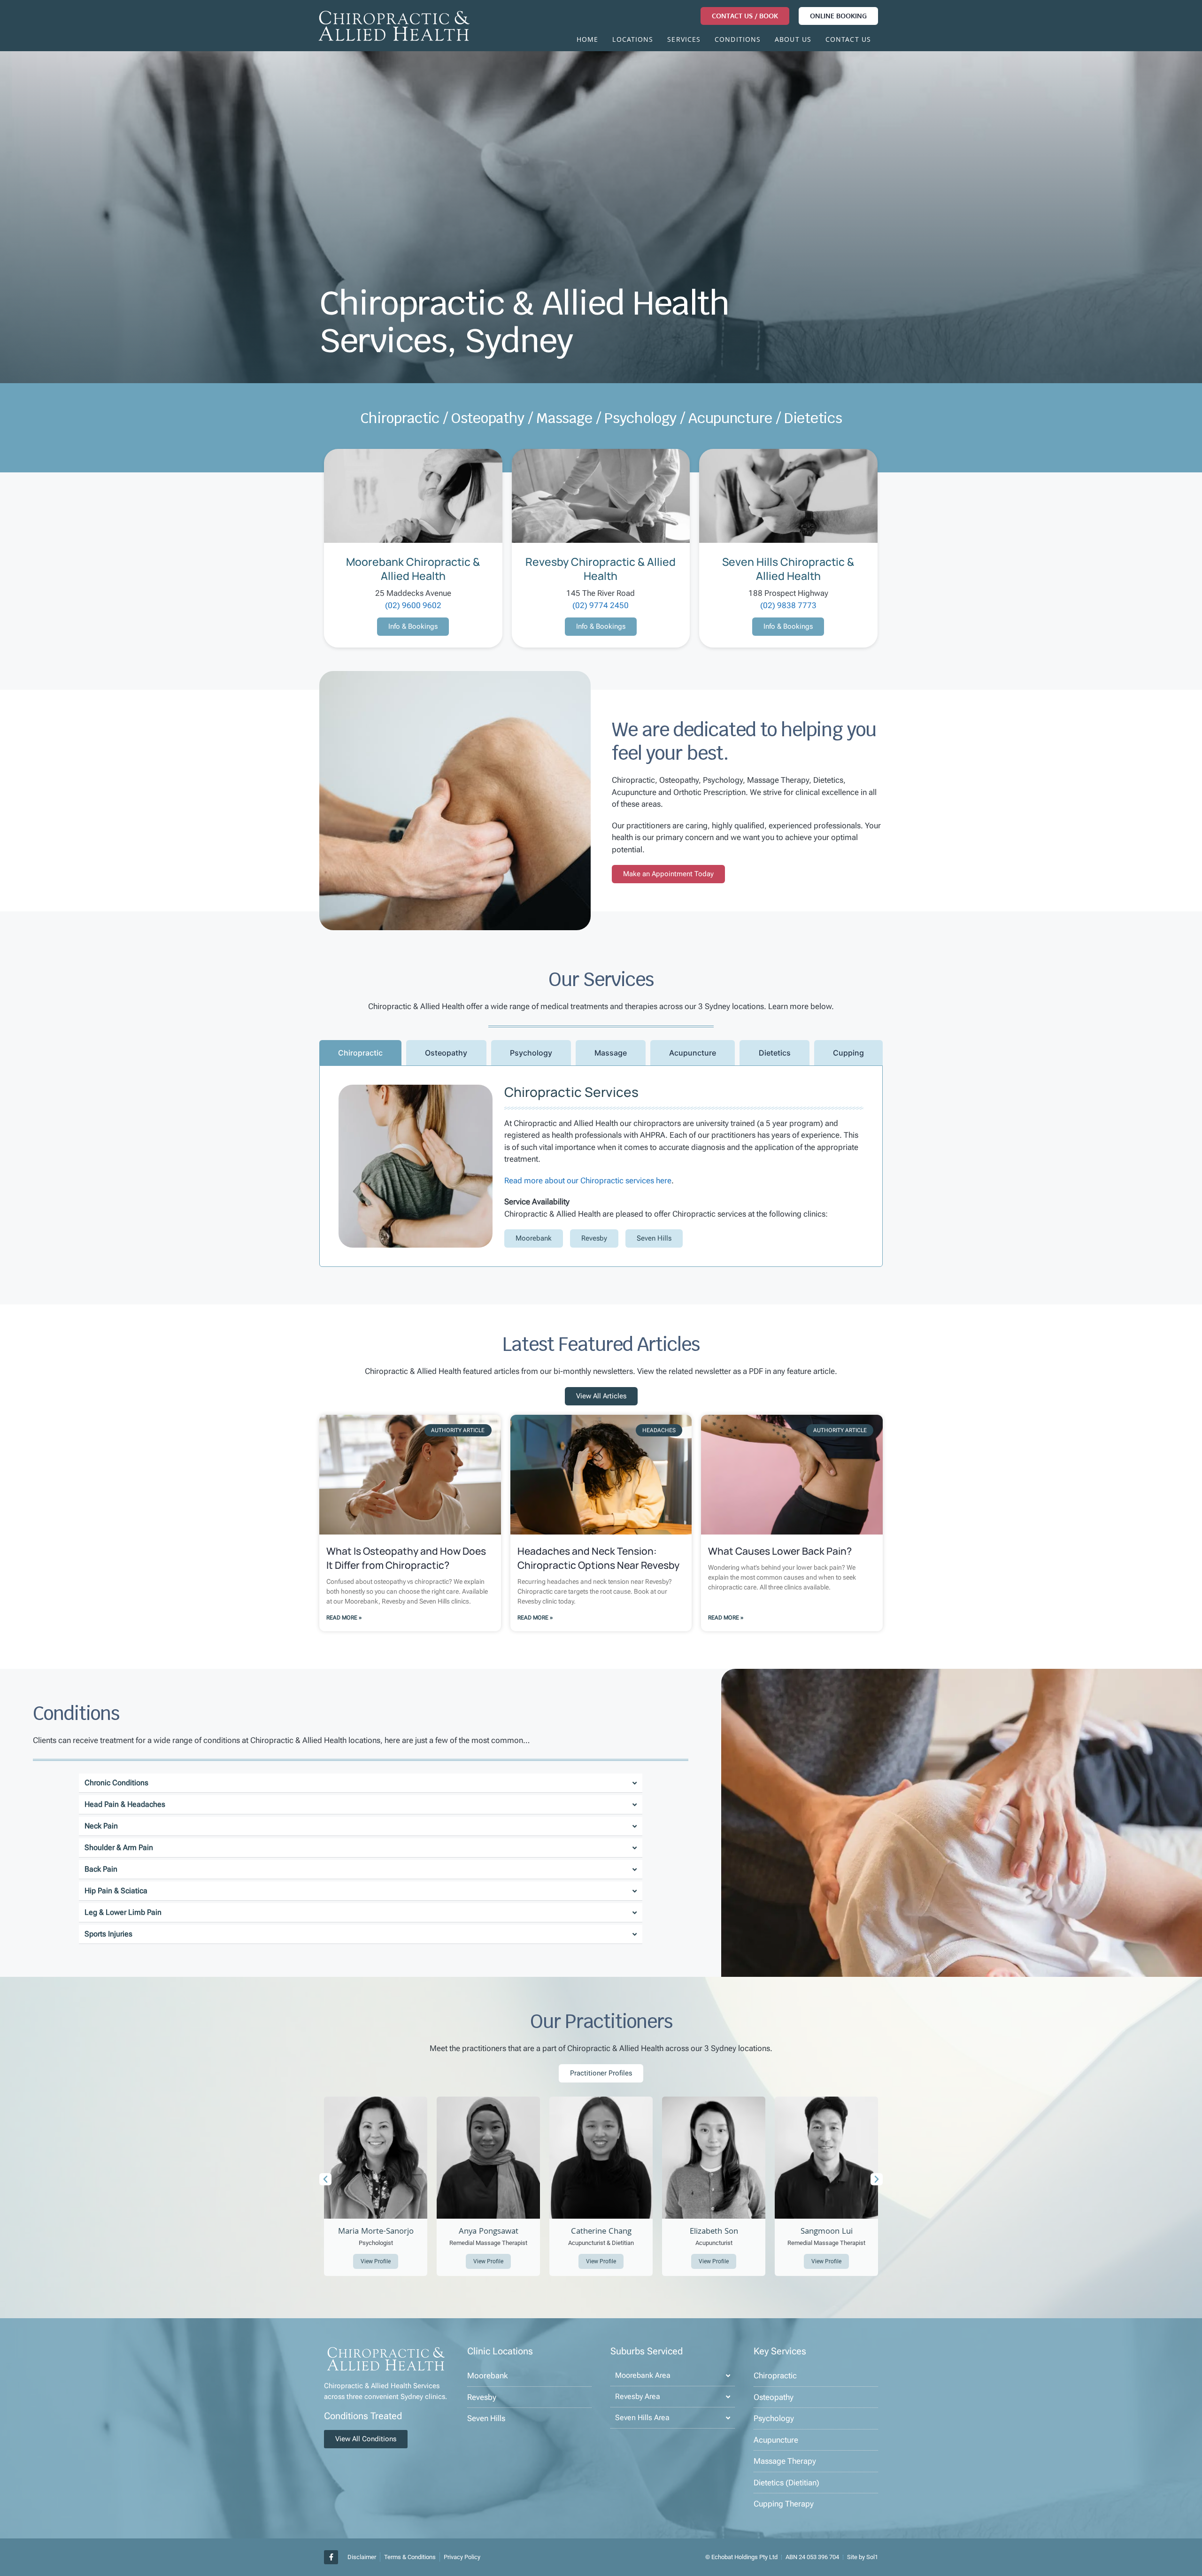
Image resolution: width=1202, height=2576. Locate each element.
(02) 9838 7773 (788, 605)
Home (587, 40)
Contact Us (848, 40)
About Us (793, 40)
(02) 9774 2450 (601, 605)
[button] (325, 2179)
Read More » (344, 1618)
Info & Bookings (413, 626)
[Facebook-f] (331, 2557)
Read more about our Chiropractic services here (588, 1180)
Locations (633, 40)
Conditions (738, 40)
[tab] (360, 1053)
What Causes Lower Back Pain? (780, 1551)
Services (684, 40)
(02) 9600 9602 (413, 605)
